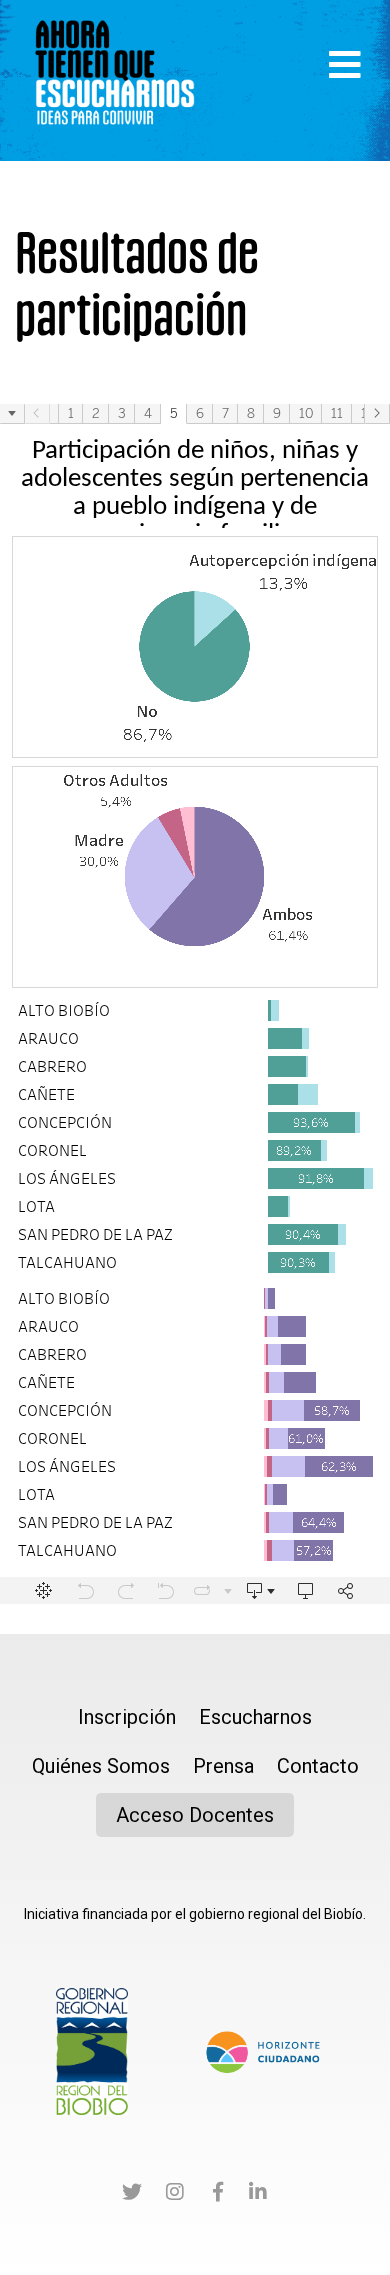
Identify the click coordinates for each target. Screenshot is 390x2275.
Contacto (318, 1766)
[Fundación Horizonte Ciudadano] (263, 2051)
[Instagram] (175, 2195)
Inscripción (127, 1717)
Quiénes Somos (101, 1766)
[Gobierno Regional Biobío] (92, 2051)
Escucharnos (255, 1717)
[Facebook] (218, 2195)
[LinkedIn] (258, 2195)
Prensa (223, 1766)
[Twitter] (132, 2195)
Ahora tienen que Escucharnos (115, 80)
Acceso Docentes (195, 1815)
